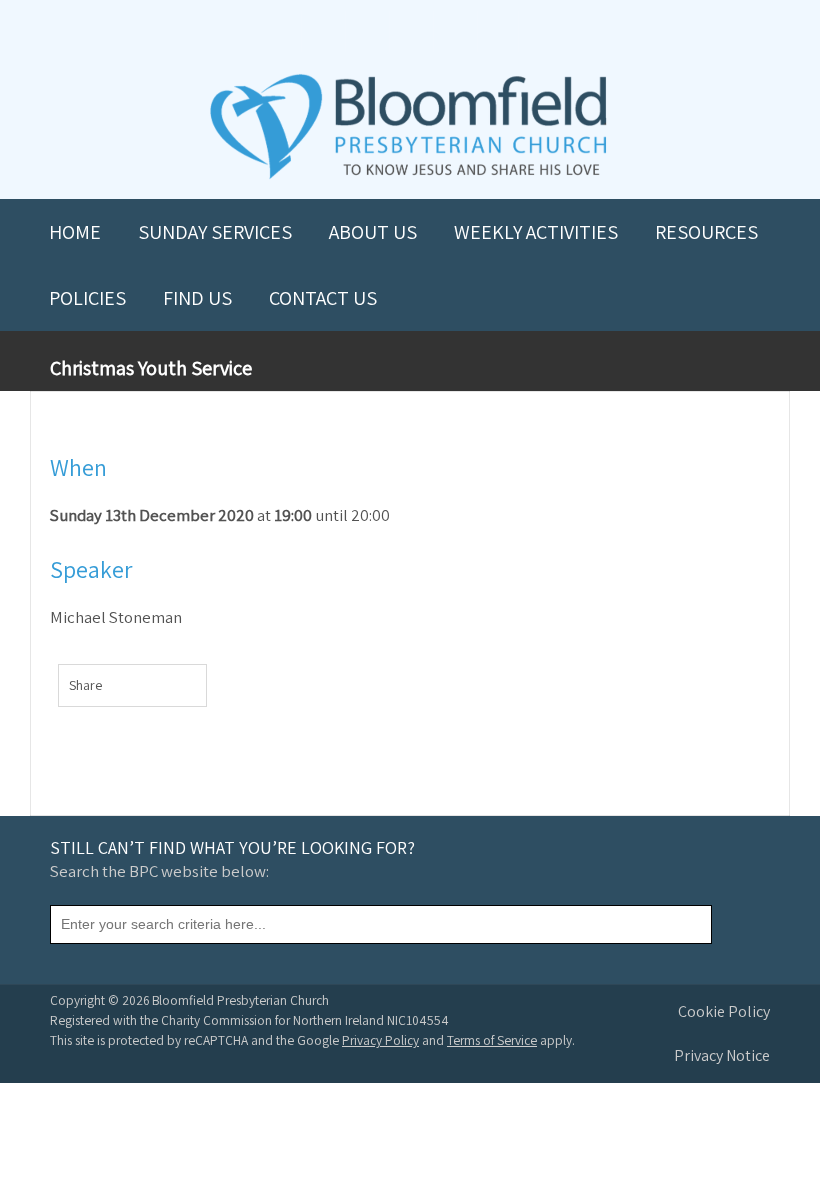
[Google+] (191, 688)
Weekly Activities (536, 232)
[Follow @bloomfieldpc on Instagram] (410, 31)
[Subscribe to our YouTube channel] (322, 31)
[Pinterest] (170, 688)
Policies (87, 298)
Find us (197, 298)
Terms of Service (492, 1040)
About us (373, 232)
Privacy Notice (722, 1055)
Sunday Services (215, 232)
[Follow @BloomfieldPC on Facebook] (366, 31)
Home (75, 232)
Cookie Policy (724, 1011)
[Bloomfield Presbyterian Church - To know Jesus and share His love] (408, 176)
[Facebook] (128, 688)
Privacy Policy (380, 1040)
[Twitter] (149, 688)
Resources (706, 232)
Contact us (323, 298)
